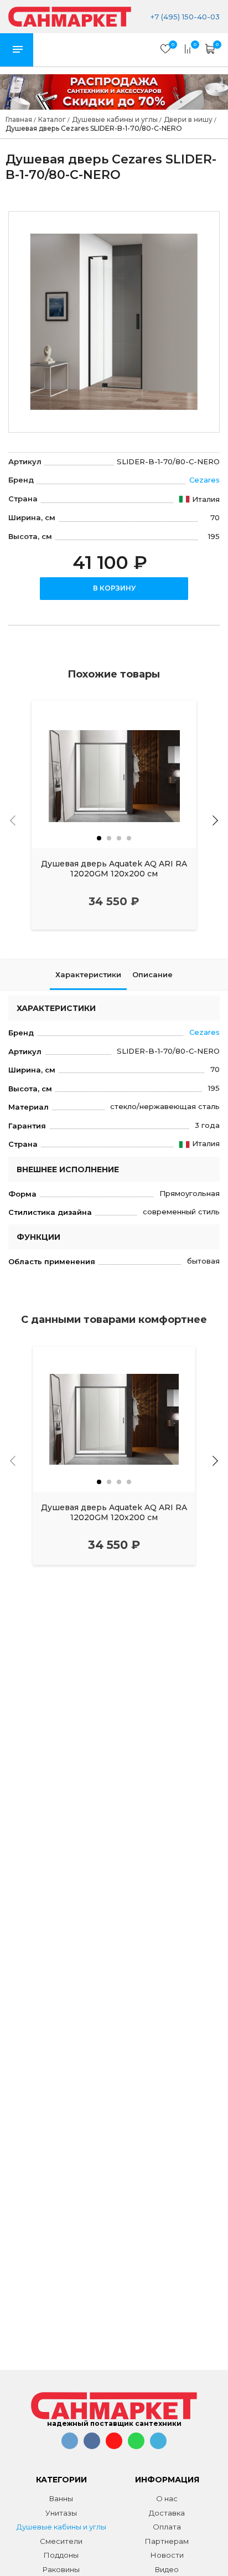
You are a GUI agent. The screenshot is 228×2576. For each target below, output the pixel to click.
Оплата (167, 2527)
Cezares (204, 480)
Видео (167, 2569)
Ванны (61, 2498)
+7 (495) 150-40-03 (184, 17)
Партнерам (167, 2541)
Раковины (61, 2569)
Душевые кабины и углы (61, 2527)
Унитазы (61, 2513)
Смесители (61, 2541)
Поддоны (61, 2555)
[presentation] (13, 820)
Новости (167, 2555)
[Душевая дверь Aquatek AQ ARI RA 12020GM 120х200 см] (114, 774)
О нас (167, 2498)
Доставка (167, 2513)
